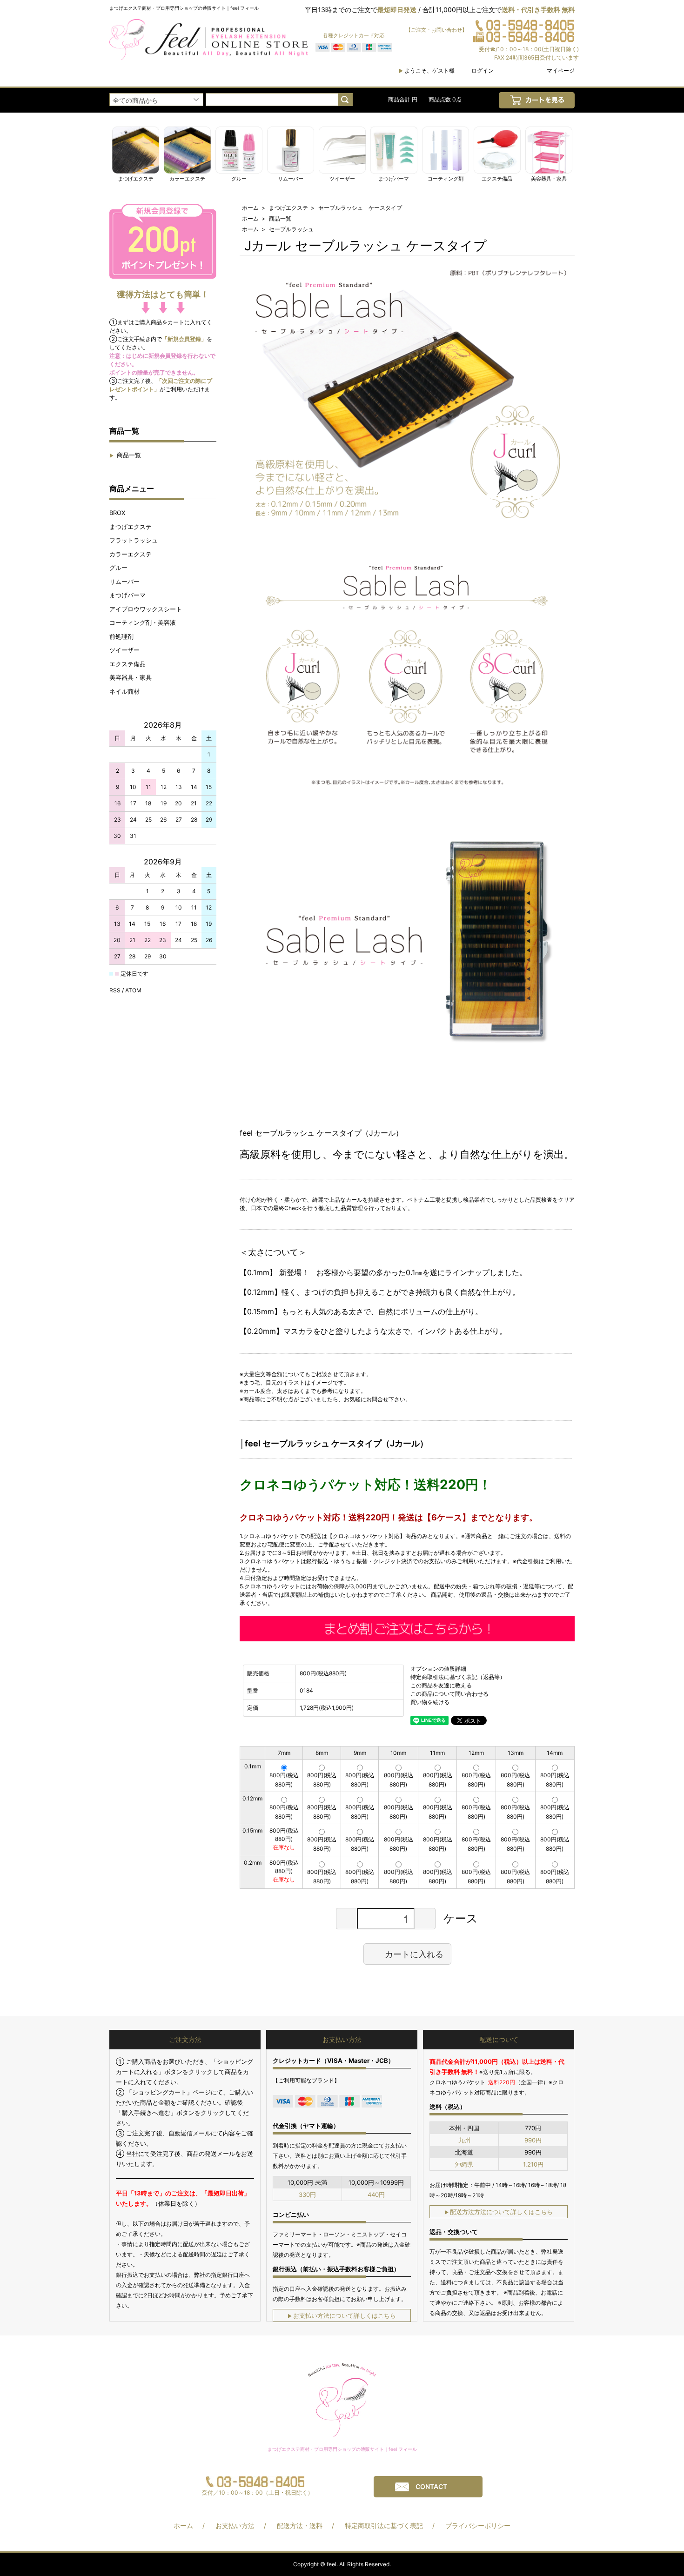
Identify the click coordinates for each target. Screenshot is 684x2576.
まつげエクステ (131, 527)
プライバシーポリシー (478, 2526)
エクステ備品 (127, 664)
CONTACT (431, 2486)
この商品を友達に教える (441, 1685)
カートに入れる (414, 1954)
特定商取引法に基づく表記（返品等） (458, 1677)
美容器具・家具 (131, 677)
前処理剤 (121, 636)
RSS (115, 990)
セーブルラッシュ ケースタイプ (360, 208)
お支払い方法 (235, 2526)
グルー (118, 568)
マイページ (561, 70)
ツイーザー (124, 650)
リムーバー (124, 582)
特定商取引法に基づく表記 (384, 2526)
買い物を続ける (430, 1702)
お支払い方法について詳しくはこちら (342, 2315)
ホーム (250, 208)
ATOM (133, 990)
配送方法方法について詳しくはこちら (499, 2212)
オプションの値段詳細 (438, 1669)
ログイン (483, 70)
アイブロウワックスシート (146, 609)
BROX (117, 513)
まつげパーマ (127, 595)
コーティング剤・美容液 (143, 622)
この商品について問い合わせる (449, 1694)
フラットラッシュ (134, 540)
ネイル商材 (124, 691)
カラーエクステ (131, 554)
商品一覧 (125, 455)
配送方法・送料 (300, 2526)
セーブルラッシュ (291, 229)
